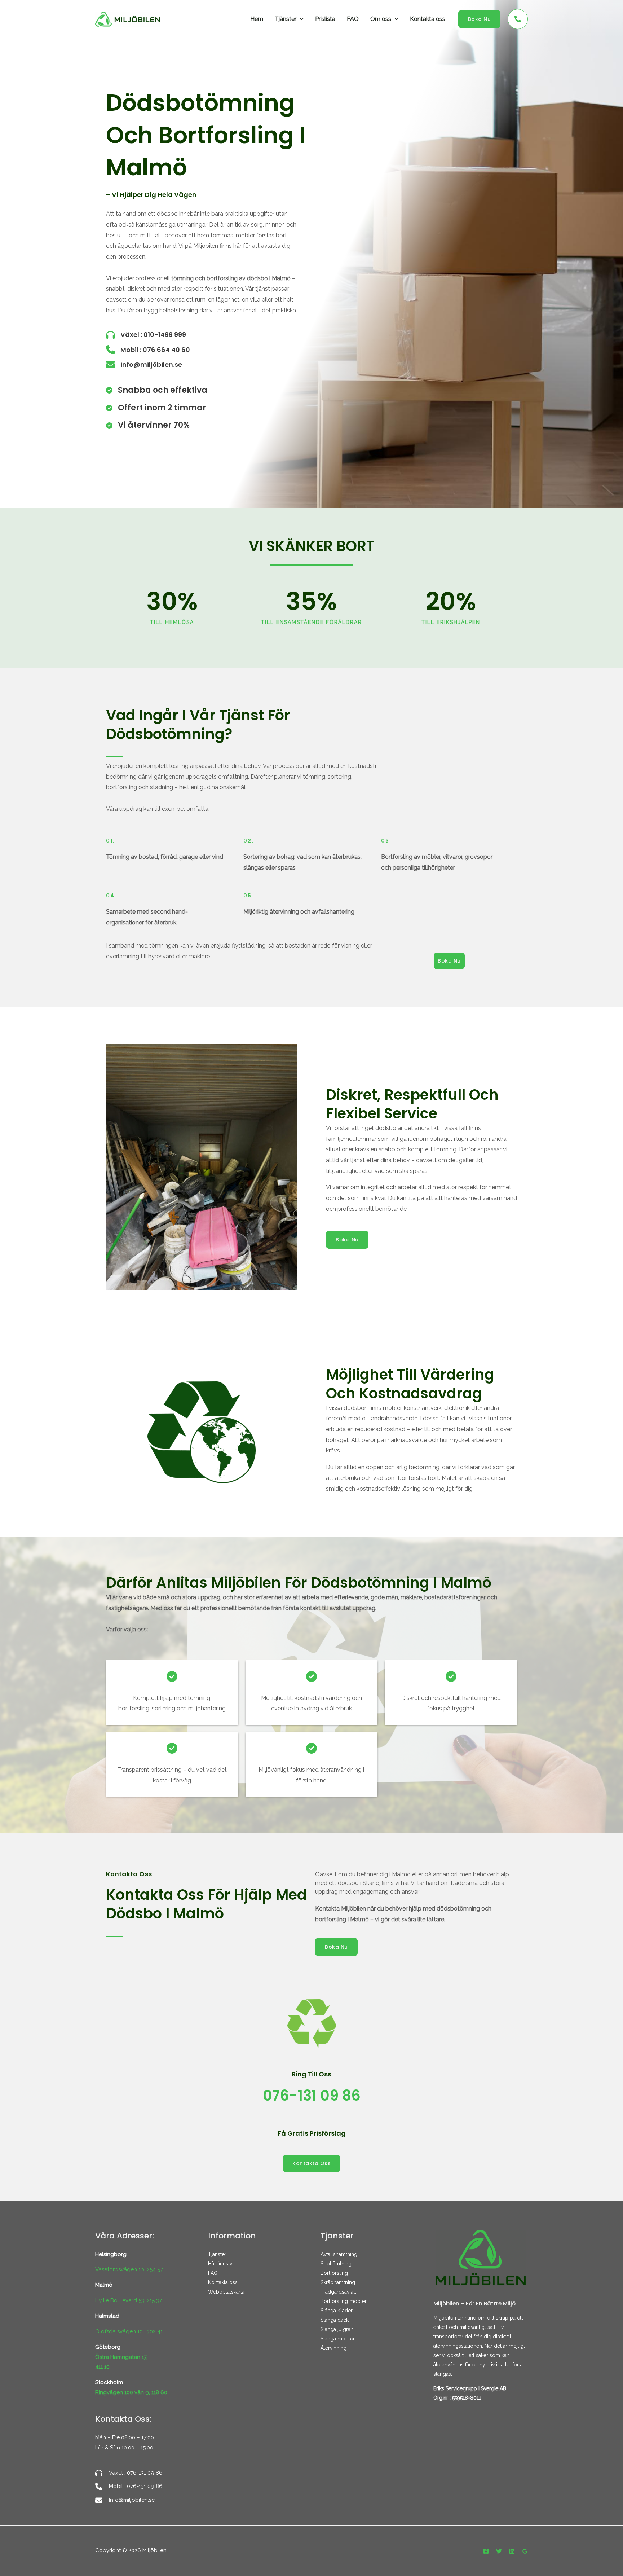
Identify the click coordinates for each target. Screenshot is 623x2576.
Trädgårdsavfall (338, 2292)
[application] (300, 19)
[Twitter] (499, 2551)
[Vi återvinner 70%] (148, 425)
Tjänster (286, 19)
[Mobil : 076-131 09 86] (129, 2487)
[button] (480, 19)
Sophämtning (336, 2264)
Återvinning (333, 2348)
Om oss (381, 19)
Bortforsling (334, 2273)
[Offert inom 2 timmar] (156, 408)
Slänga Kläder (337, 2311)
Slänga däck (335, 2320)
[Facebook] (486, 2551)
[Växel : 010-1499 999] (146, 335)
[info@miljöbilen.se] (144, 364)
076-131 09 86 (312, 2096)
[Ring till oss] (518, 19)
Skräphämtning (338, 2282)
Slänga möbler (338, 2339)
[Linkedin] (512, 2551)
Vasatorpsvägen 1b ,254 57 (129, 2269)
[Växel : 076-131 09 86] (129, 2473)
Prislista (325, 19)
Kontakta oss (428, 19)
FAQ (353, 19)
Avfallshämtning (339, 2254)
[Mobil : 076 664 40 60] (148, 350)
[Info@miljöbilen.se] (125, 2500)
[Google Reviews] (525, 2551)
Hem (257, 19)
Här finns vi (221, 2264)
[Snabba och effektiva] (157, 390)
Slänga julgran (337, 2329)
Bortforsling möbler (344, 2301)
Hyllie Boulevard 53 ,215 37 (129, 2300)
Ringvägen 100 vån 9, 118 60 (131, 2392)
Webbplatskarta (226, 2292)
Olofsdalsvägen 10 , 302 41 (129, 2331)
